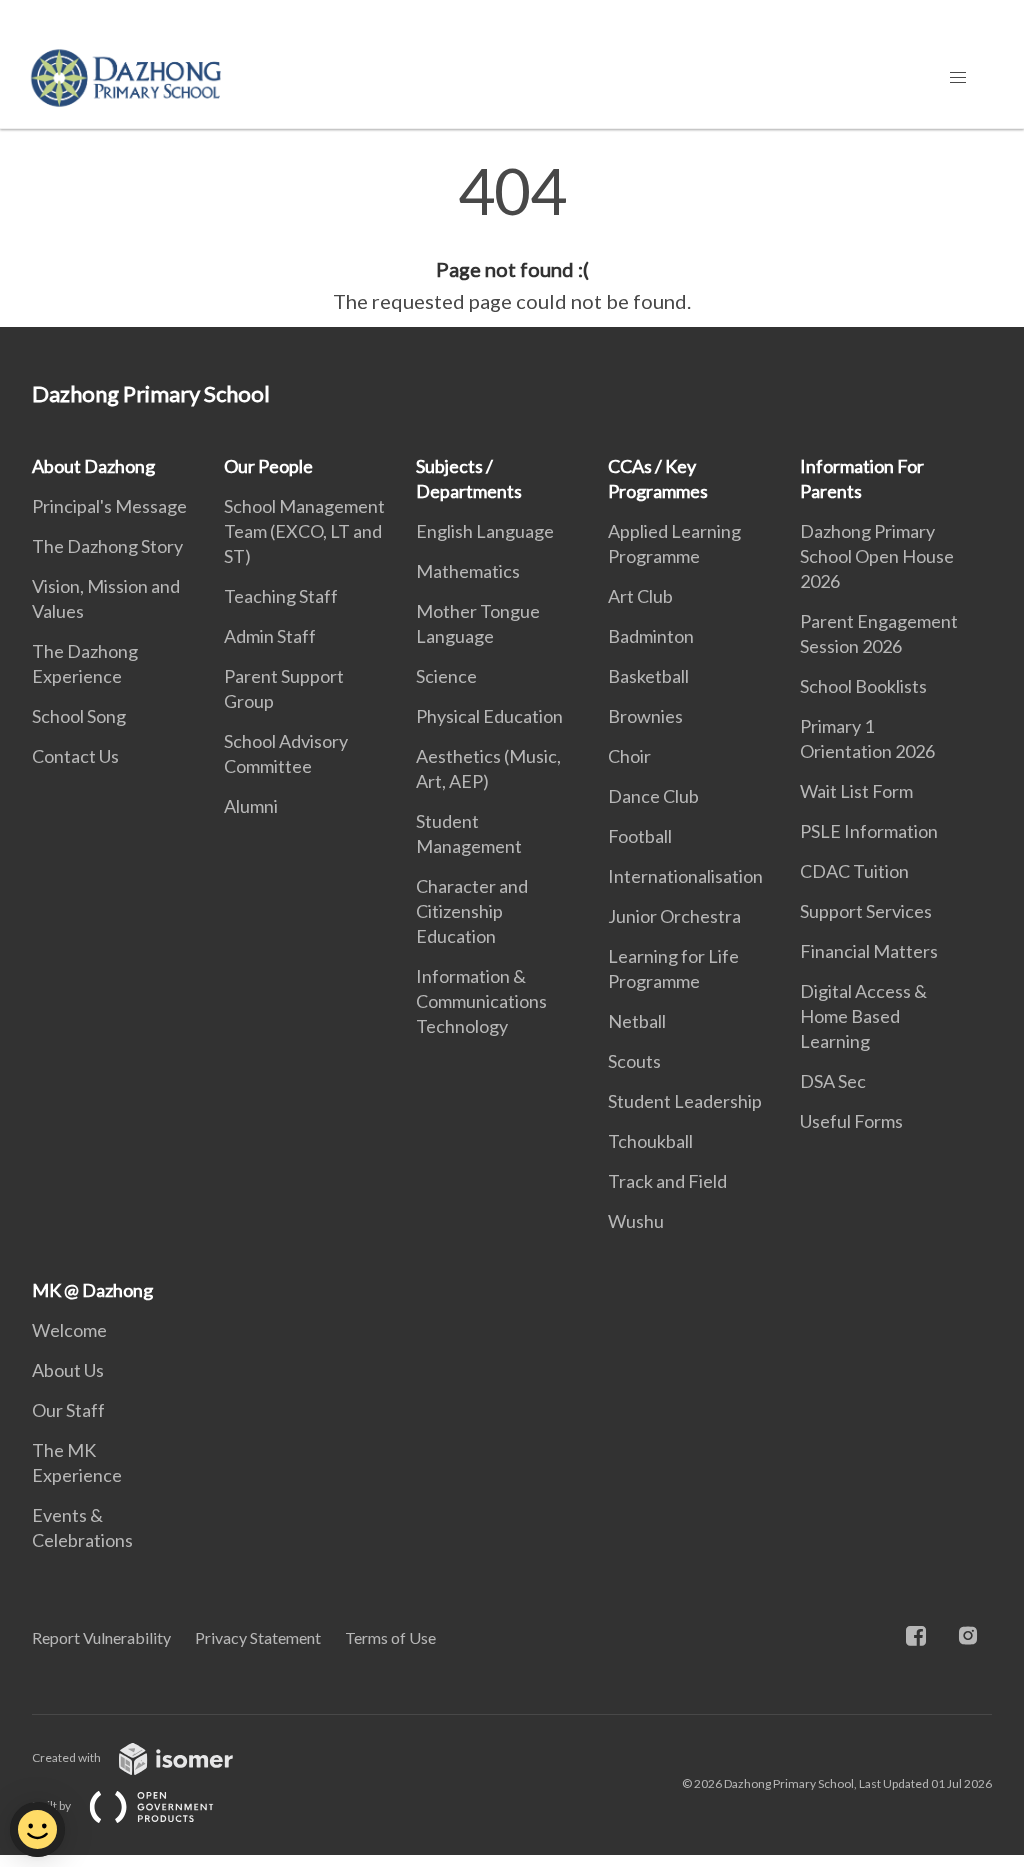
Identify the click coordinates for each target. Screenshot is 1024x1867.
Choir (629, 756)
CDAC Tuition (854, 871)
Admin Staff (270, 636)
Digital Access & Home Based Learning (863, 1016)
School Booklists (863, 686)
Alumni (251, 806)
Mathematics (468, 571)
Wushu (636, 1221)
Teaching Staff (281, 596)
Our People (268, 466)
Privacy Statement (258, 1637)
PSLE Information (869, 831)
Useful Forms (851, 1121)
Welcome (69, 1330)
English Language (485, 531)
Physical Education (489, 716)
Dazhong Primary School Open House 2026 (877, 556)
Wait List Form (856, 791)
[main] (512, 238)
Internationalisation (685, 876)
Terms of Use (390, 1637)
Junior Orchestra (674, 916)
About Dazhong (93, 466)
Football (640, 836)
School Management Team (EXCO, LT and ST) (304, 531)
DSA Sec (833, 1081)
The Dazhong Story (107, 546)
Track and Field (667, 1181)
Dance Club (653, 796)
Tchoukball (650, 1141)
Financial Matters (869, 951)
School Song (79, 716)
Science (446, 676)
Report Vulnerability (101, 1637)
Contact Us (75, 756)
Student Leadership (685, 1101)
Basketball (648, 676)
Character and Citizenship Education (472, 911)
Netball (637, 1021)
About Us (68, 1370)
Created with (67, 1757)
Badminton (651, 636)
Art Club (640, 596)
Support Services (866, 911)
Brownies (645, 716)
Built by (52, 1805)
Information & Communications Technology (481, 1001)
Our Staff (68, 1410)
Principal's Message (109, 506)
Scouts (634, 1061)
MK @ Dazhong (92, 1290)
